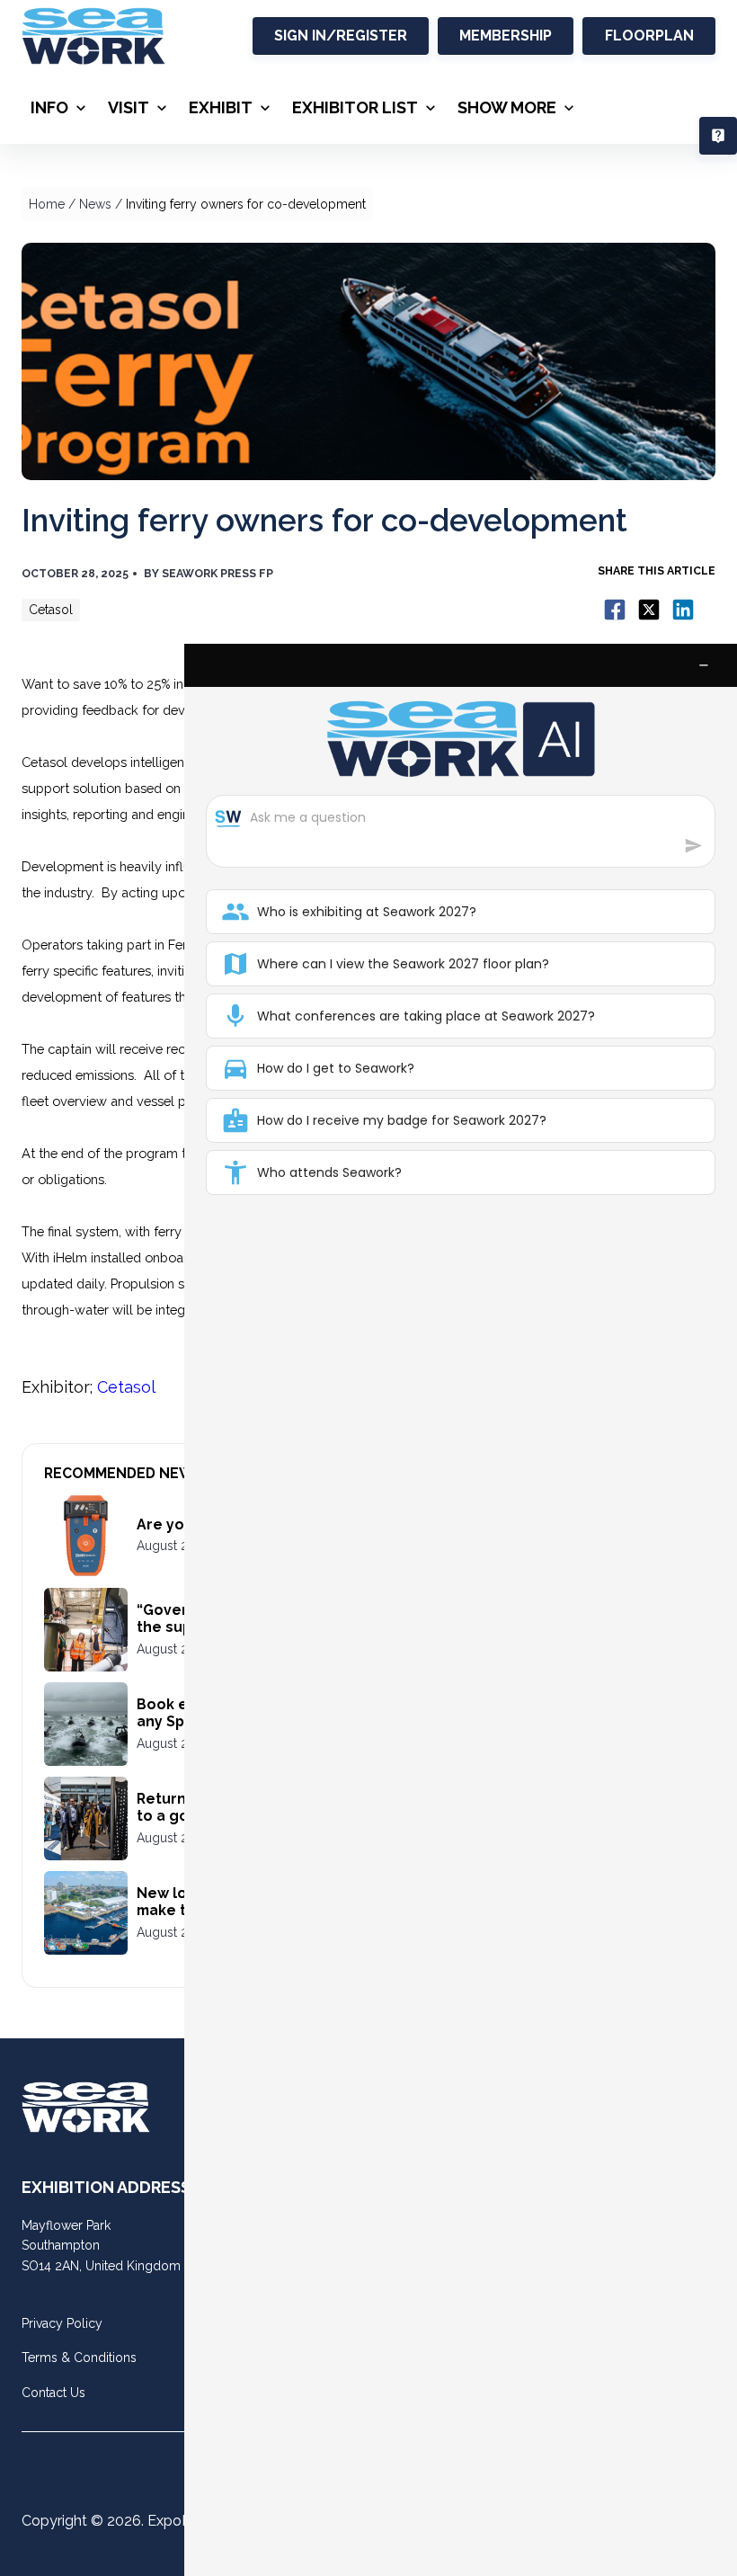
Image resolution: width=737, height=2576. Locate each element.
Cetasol (126, 1387)
